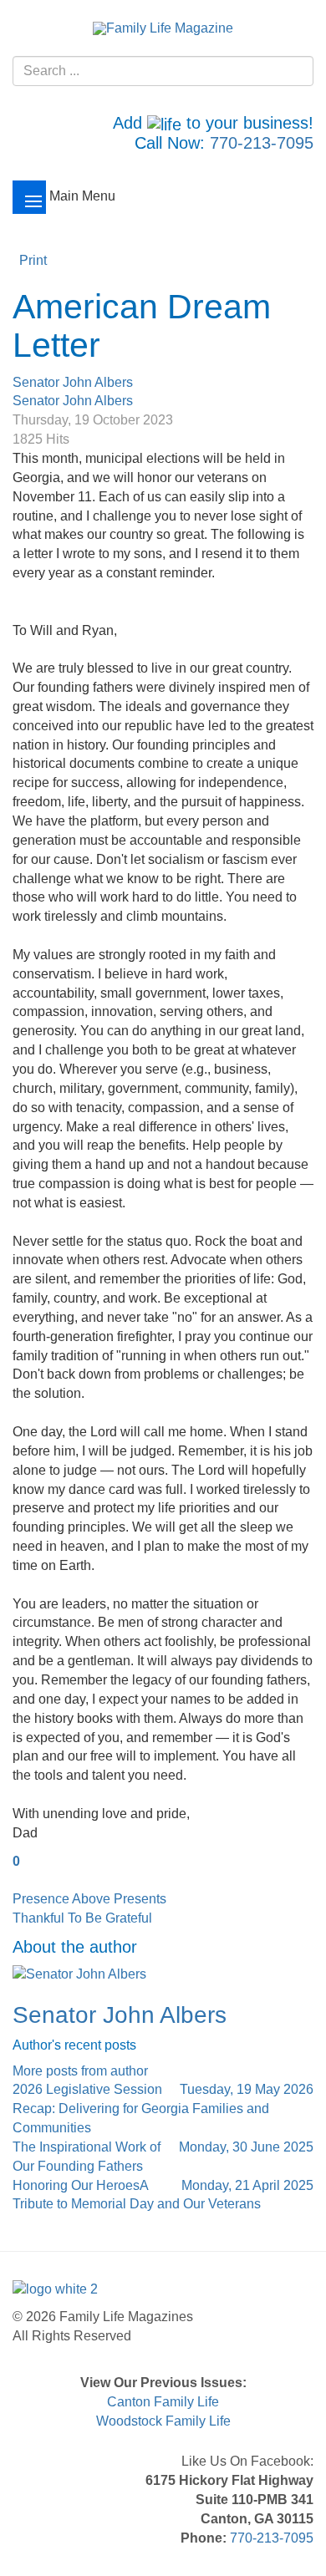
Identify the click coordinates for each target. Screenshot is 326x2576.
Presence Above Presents (89, 1899)
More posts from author (80, 2071)
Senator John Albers (73, 382)
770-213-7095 (262, 143)
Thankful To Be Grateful (82, 1918)
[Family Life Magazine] (163, 28)
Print (33, 260)
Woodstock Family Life (163, 2421)
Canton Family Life (163, 2402)
